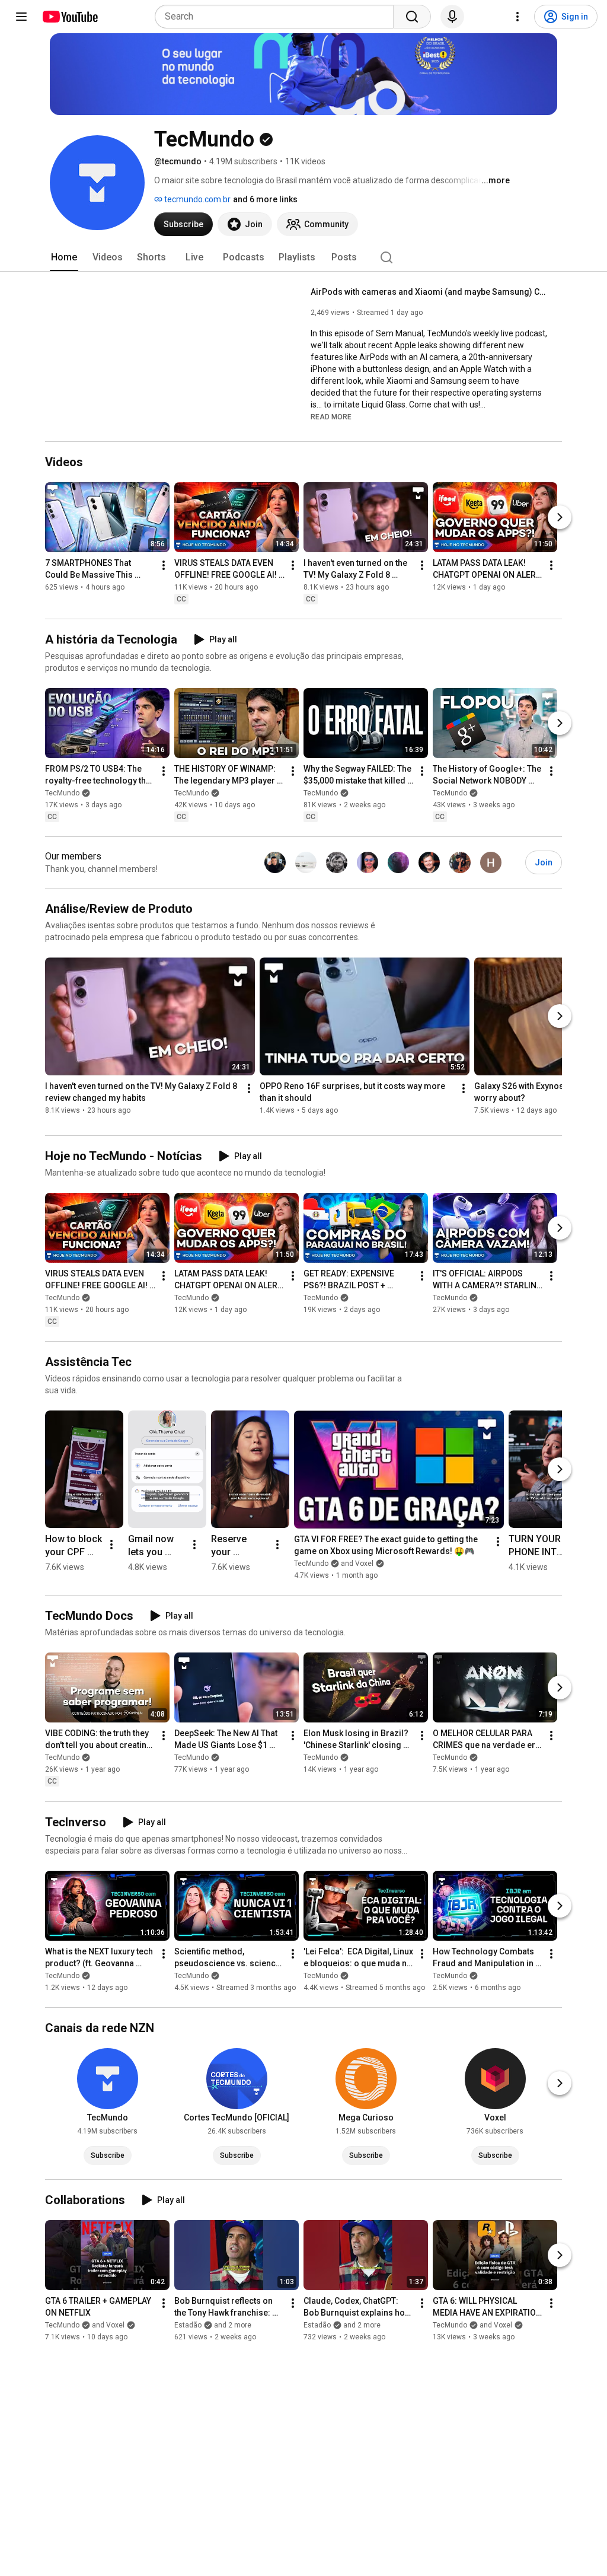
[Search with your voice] (452, 17)
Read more (331, 417)
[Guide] (21, 17)
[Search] (412, 17)
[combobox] (278, 17)
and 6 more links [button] (265, 199)
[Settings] (517, 17)
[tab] (64, 257)
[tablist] (303, 257)
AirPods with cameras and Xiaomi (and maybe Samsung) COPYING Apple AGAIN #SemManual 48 (429, 292)
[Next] (560, 517)
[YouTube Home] (70, 17)
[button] (331, 416)
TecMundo (62, 793)
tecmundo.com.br (197, 199)
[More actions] (164, 565)
